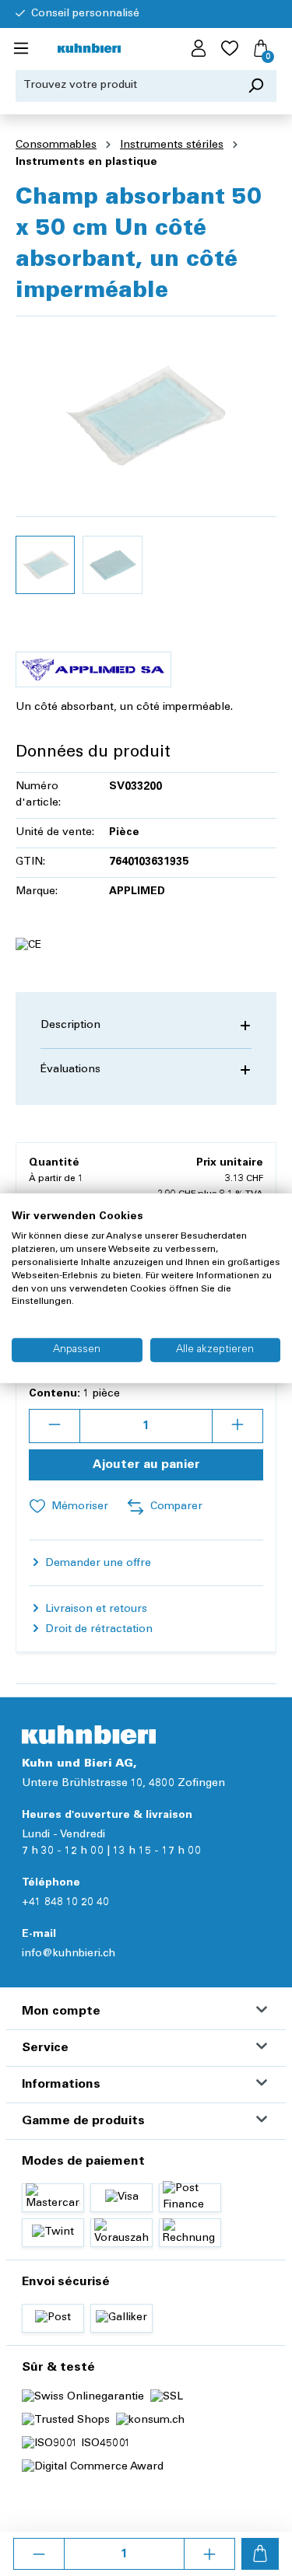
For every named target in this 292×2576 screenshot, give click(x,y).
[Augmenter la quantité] (209, 2554)
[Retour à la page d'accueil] (89, 49)
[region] (146, 465)
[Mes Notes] (230, 49)
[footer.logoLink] (89, 1734)
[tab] (146, 1026)
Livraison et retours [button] (95, 1610)
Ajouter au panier (146, 1465)
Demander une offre (97, 1564)
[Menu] (21, 49)
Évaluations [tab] (70, 1070)
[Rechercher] (256, 86)
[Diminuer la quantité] (39, 2554)
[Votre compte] (199, 49)
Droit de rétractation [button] (97, 1630)
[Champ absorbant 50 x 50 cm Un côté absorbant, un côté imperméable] (146, 416)
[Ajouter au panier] (260, 2554)
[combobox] (126, 86)
